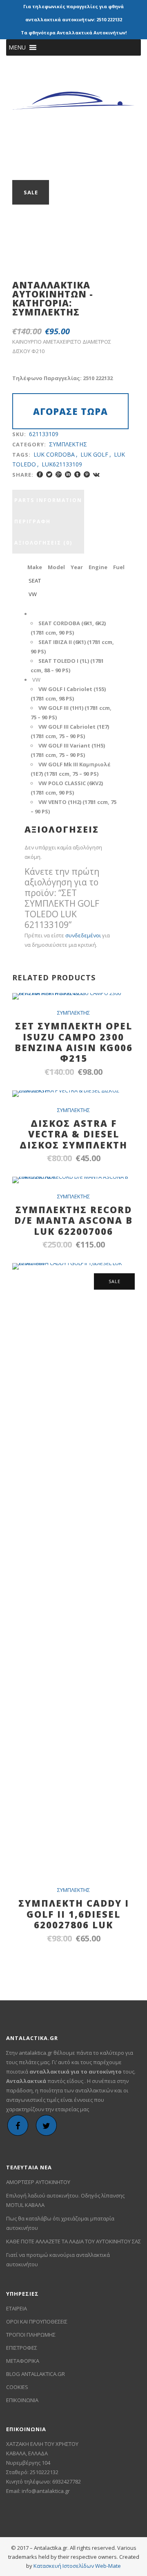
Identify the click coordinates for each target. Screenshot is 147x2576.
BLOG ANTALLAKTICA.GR (36, 2374)
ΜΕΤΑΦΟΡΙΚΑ (23, 2361)
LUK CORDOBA (54, 454)
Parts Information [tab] (48, 500)
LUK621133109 (62, 464)
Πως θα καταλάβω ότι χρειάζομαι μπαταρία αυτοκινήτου (60, 2223)
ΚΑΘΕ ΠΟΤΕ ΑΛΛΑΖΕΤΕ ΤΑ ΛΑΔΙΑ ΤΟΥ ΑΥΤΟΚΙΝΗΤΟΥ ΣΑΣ (73, 2241)
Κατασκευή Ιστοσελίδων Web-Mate (77, 2566)
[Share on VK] (96, 474)
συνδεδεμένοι (84, 935)
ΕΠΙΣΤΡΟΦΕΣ (22, 2348)
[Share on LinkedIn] (68, 474)
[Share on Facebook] (40, 474)
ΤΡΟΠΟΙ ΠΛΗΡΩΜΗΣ (31, 2335)
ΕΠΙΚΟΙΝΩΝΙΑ (22, 2400)
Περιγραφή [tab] (32, 521)
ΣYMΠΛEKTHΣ (46, 312)
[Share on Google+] (59, 474)
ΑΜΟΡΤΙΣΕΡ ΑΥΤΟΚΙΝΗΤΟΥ (38, 2182)
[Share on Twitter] (49, 474)
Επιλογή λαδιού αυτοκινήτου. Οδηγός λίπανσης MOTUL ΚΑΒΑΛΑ (65, 2200)
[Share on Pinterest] (87, 474)
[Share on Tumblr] (77, 474)
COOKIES (17, 2387)
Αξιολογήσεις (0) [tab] (43, 543)
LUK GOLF (94, 454)
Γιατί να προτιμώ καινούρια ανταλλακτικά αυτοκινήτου (58, 2260)
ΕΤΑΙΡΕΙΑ (17, 2308)
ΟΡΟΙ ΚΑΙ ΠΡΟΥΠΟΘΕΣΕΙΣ (37, 2322)
